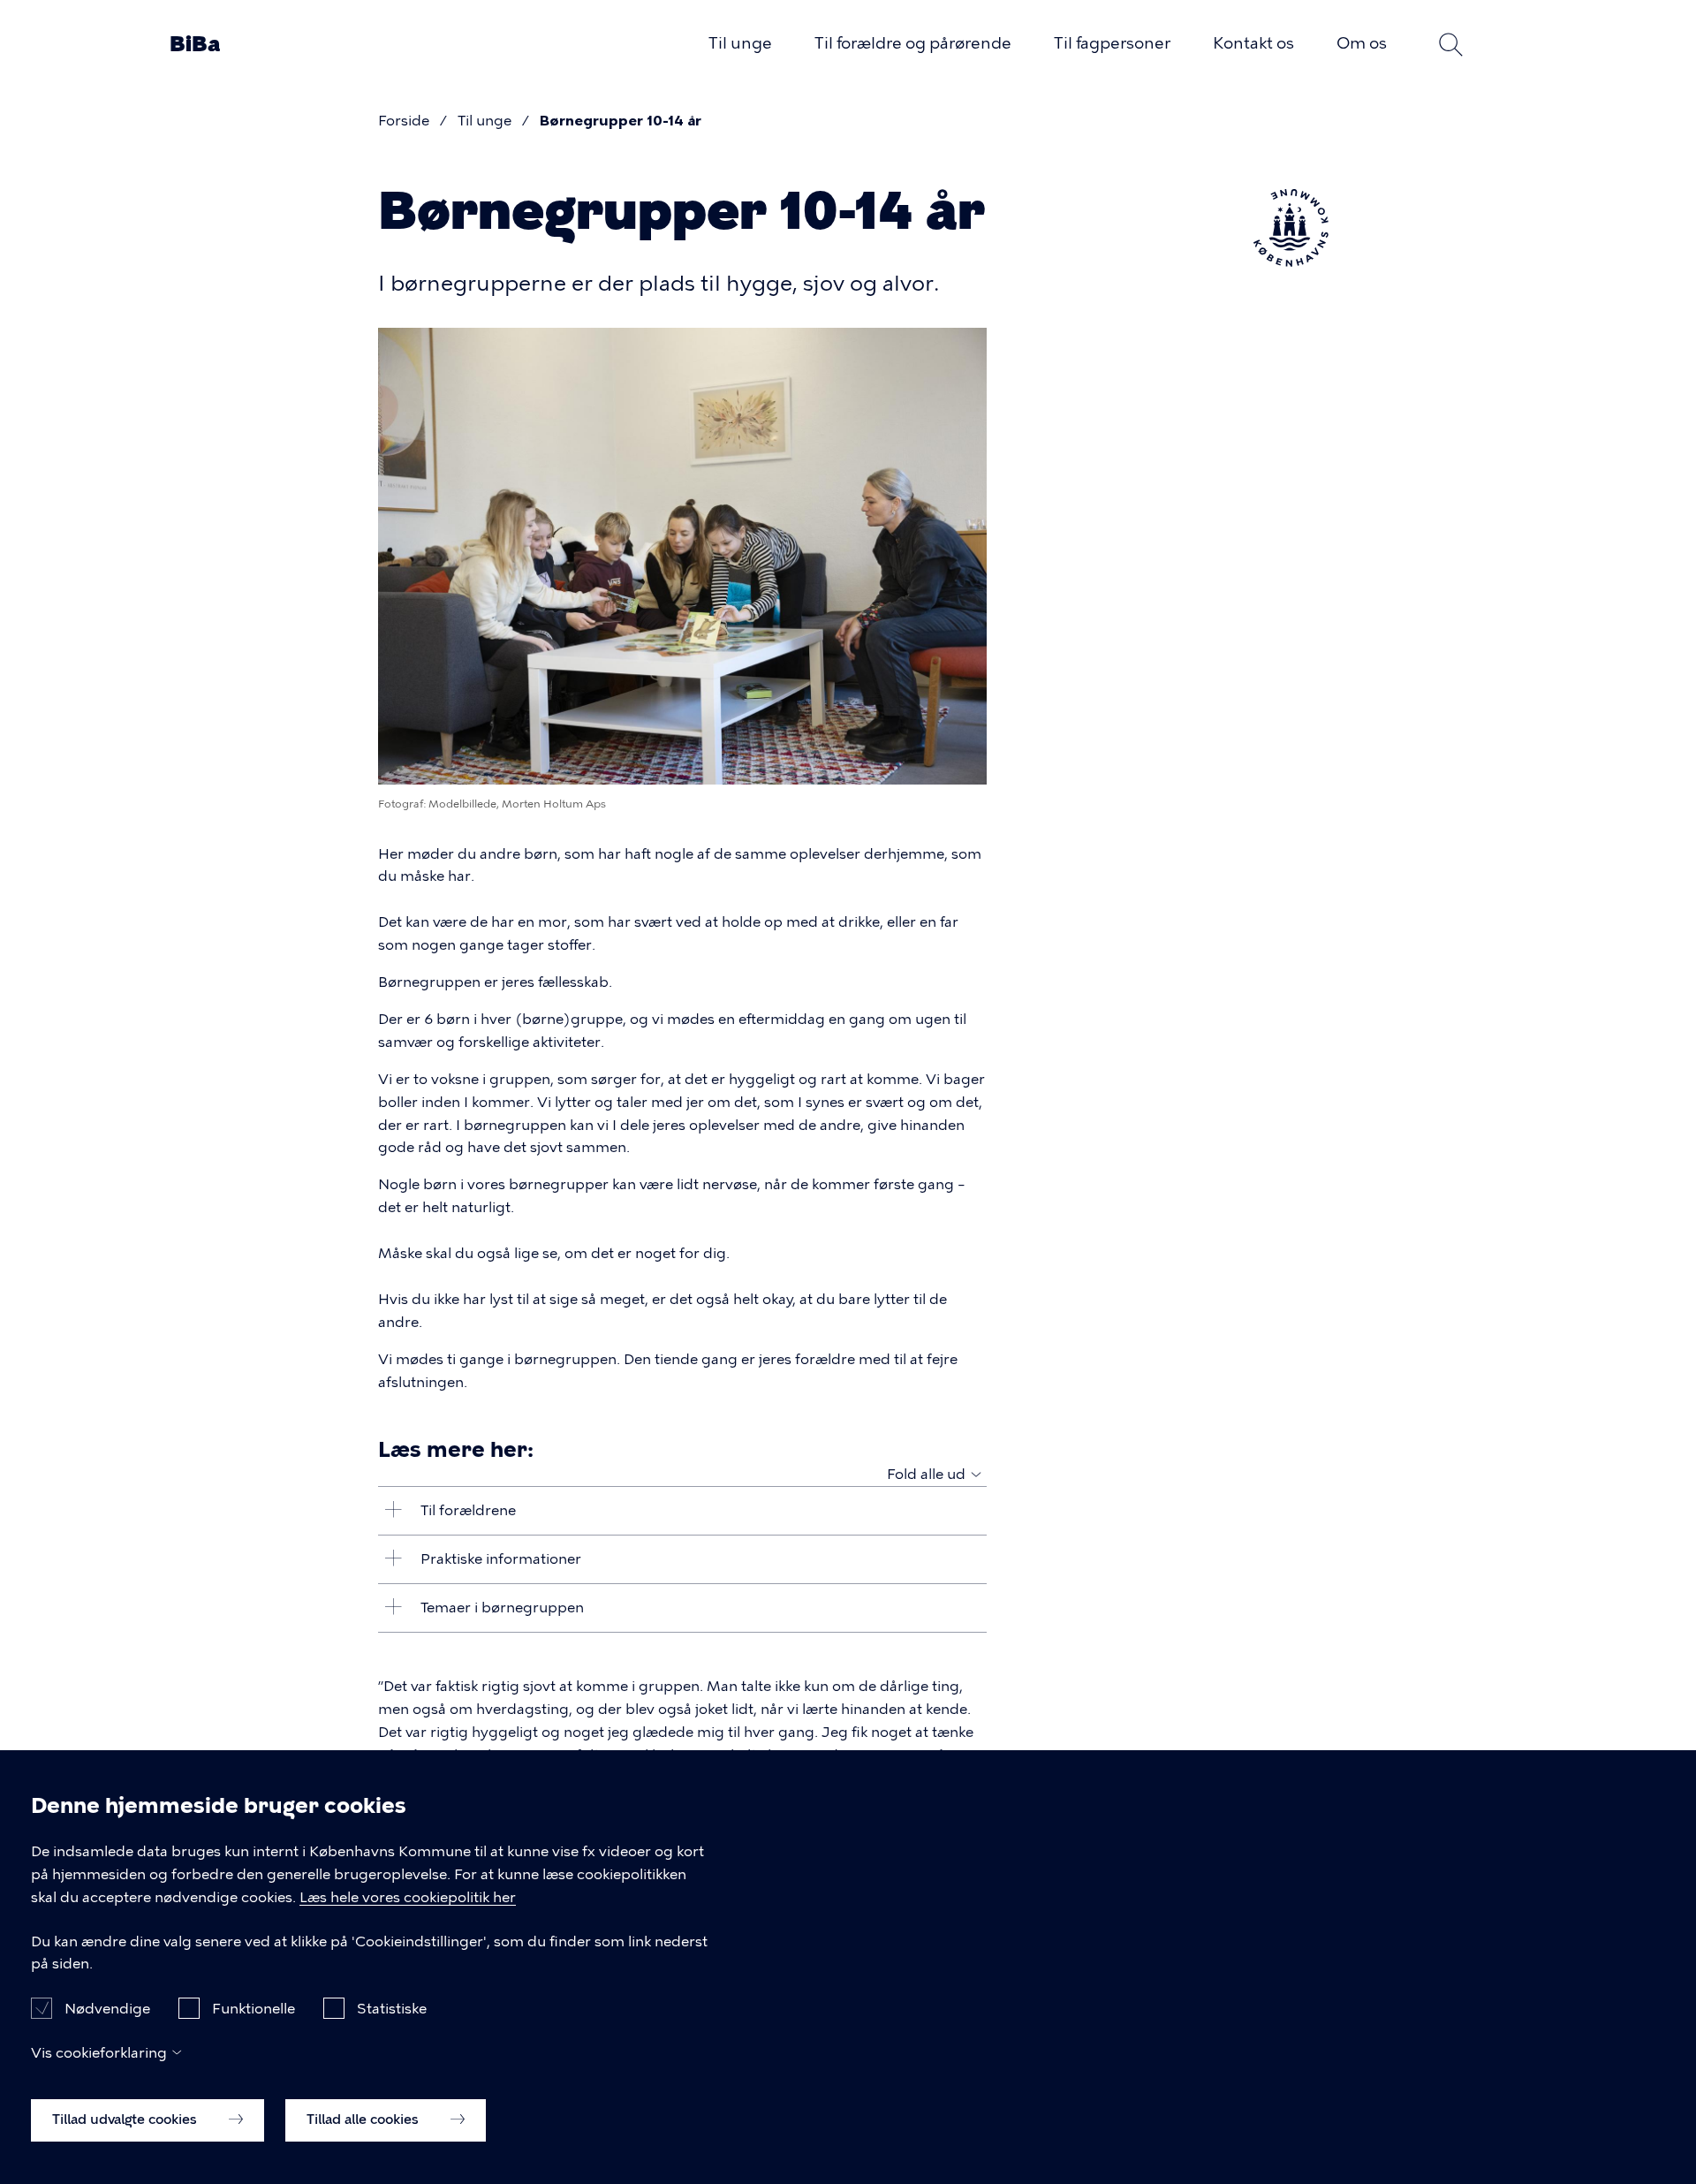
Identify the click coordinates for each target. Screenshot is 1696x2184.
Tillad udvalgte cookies (126, 2120)
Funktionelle (254, 2008)
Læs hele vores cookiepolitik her (408, 1897)
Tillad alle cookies (364, 2120)
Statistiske (392, 2008)
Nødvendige (107, 2008)
